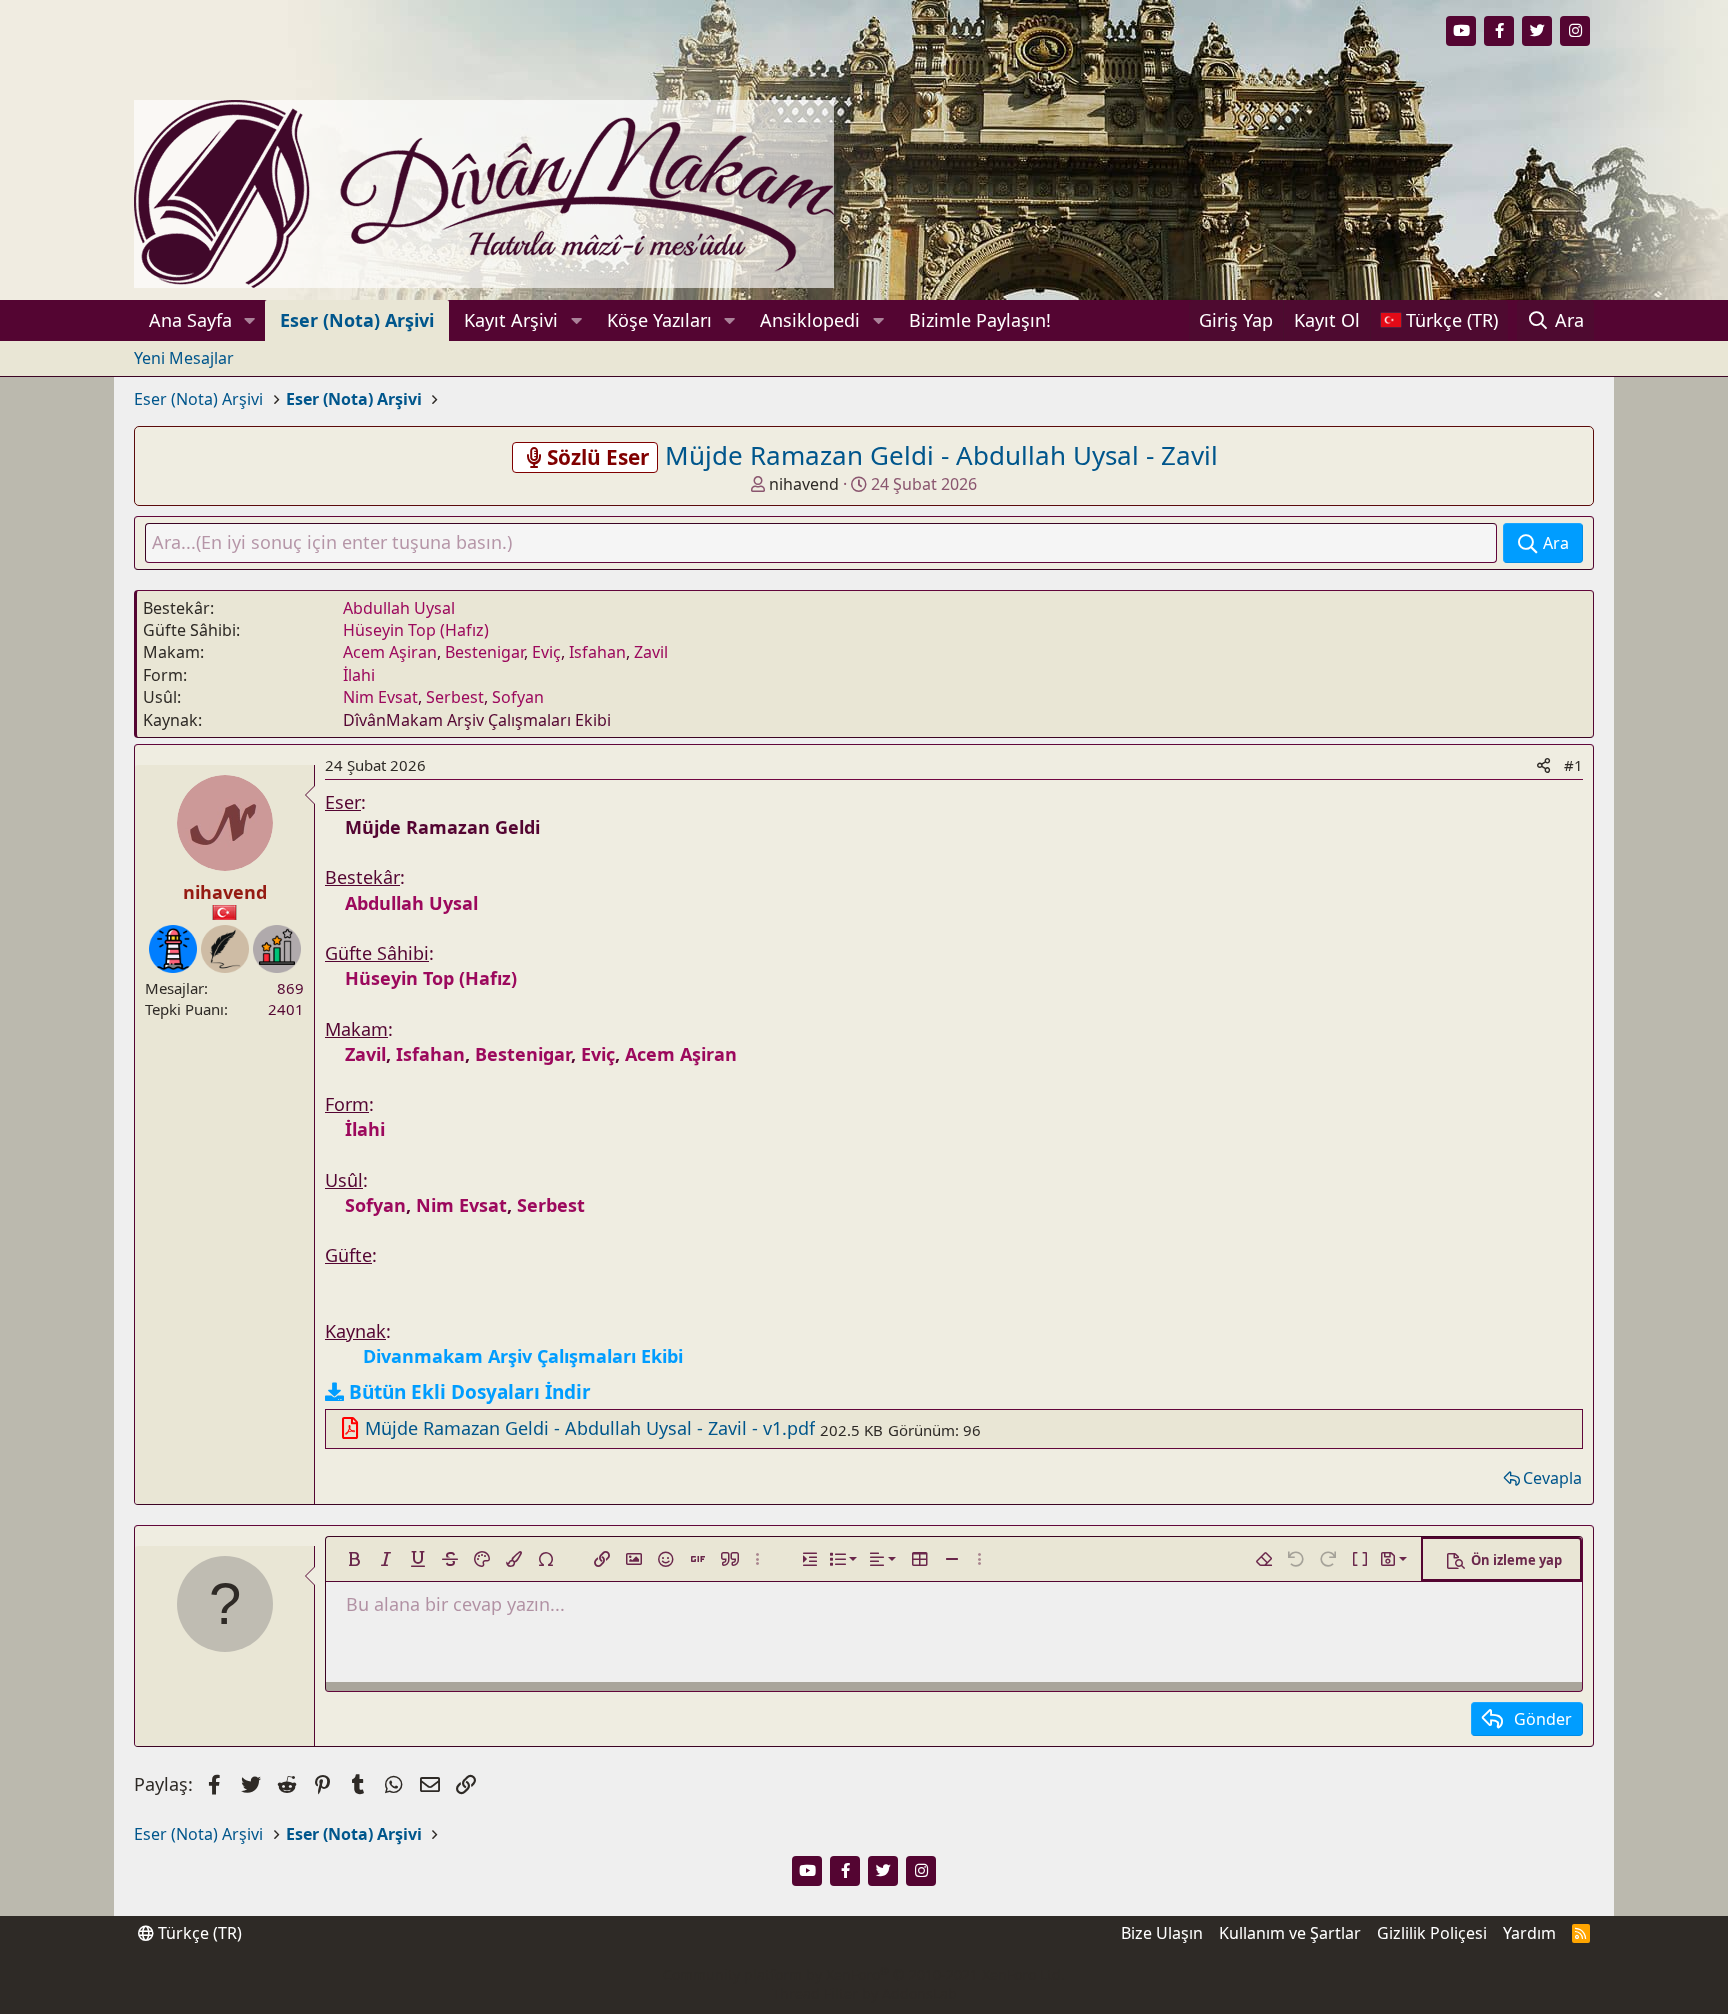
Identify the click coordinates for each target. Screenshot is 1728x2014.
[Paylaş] (1543, 765)
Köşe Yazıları (659, 320)
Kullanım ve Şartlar (1290, 1933)
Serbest (455, 697)
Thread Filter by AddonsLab (864, 1993)
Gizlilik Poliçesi (1432, 1933)
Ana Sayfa (190, 320)
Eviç (546, 652)
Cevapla (1552, 1478)
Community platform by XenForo (864, 1974)
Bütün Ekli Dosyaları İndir (470, 1392)
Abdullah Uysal (399, 608)
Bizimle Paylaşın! (980, 320)
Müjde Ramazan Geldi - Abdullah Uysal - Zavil (941, 455)
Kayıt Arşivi (511, 320)
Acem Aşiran (390, 652)
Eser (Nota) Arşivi (357, 320)
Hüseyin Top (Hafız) (416, 630)
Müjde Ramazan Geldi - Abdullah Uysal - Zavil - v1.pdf (590, 1428)
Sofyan (518, 697)
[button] (250, 320)
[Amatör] (277, 949)
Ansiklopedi (810, 320)
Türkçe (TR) (198, 1933)
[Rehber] (173, 949)
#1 (1573, 765)
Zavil (651, 652)
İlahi (359, 675)
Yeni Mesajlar (184, 358)
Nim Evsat (380, 697)
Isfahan (597, 652)
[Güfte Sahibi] (225, 949)
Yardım (1529, 1933)
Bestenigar (484, 652)
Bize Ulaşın (1162, 1933)
